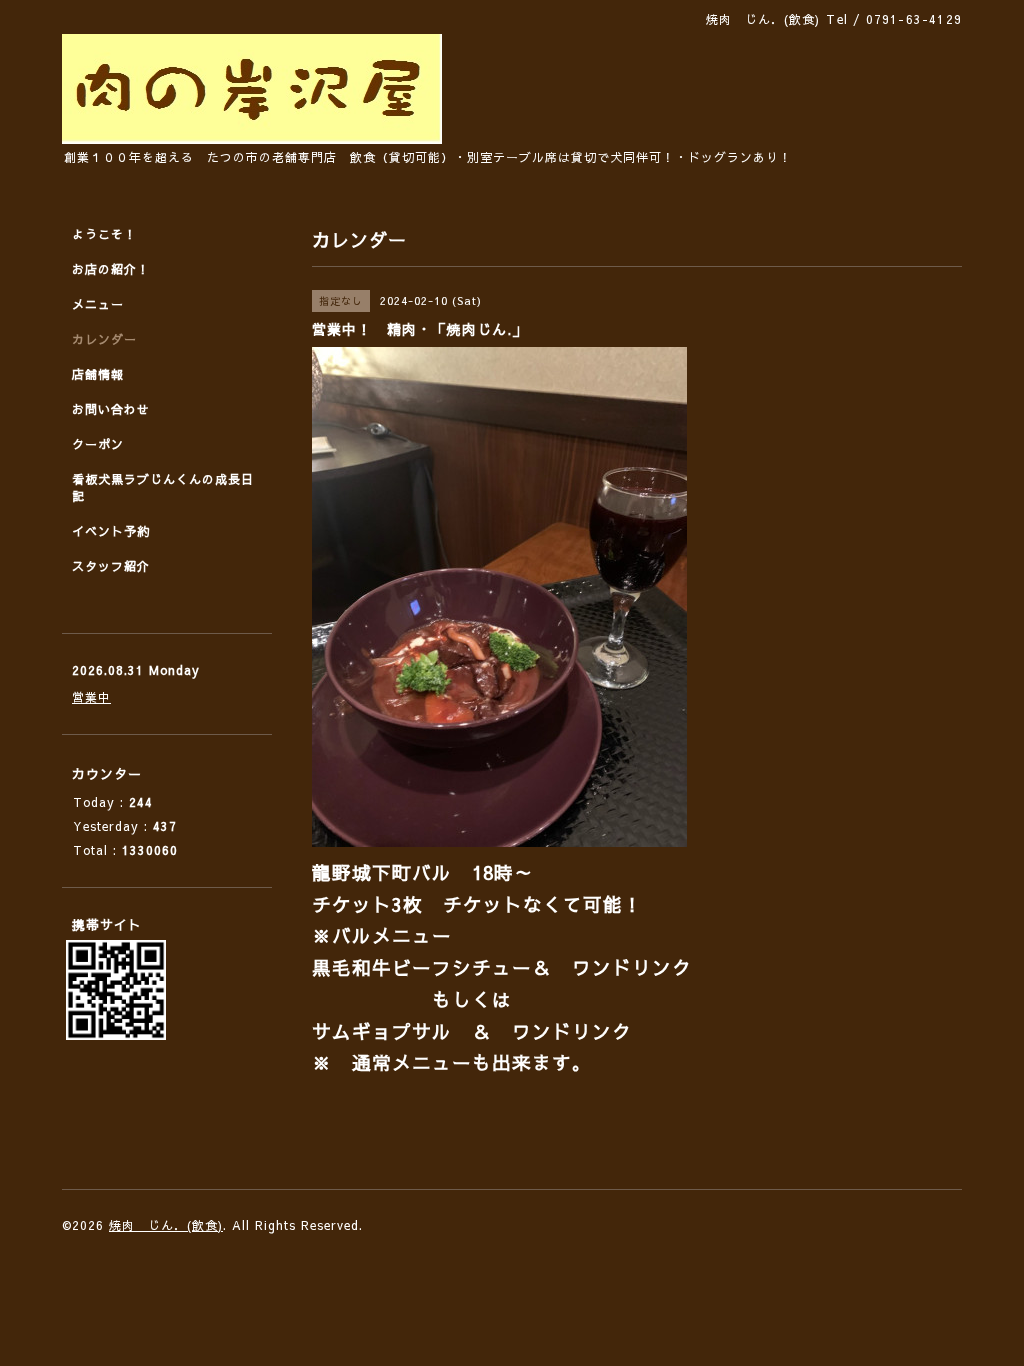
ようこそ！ (104, 234)
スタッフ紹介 (111, 566)
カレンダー (104, 339)
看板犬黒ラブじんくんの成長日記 (163, 487)
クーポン (98, 444)
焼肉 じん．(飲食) (166, 1225)
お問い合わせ (111, 409)
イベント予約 (111, 531)
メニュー (98, 304)
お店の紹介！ (111, 269)
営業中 (91, 697)
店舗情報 (98, 374)
